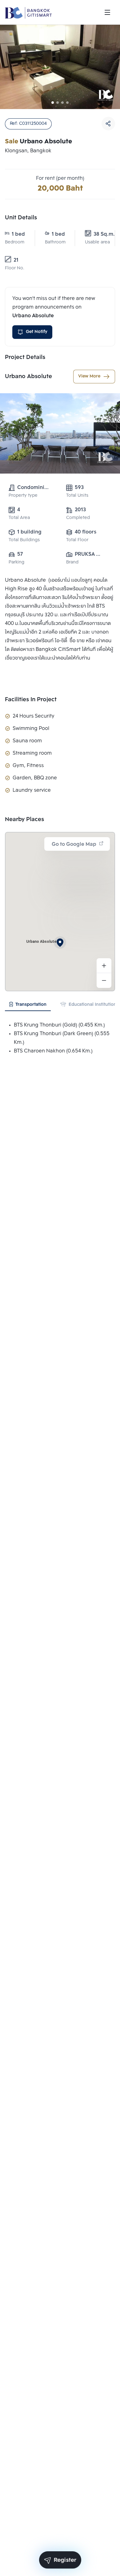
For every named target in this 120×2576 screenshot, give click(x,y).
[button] (60, 942)
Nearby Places (24, 820)
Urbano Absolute (28, 377)
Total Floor (77, 540)
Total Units (77, 496)
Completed (78, 518)
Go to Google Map (74, 844)
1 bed (18, 234)
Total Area (19, 518)
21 (16, 260)
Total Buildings (24, 540)
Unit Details (21, 218)
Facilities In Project (31, 700)
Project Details (25, 357)
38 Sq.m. (99, 234)
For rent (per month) (60, 178)
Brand (72, 562)
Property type (23, 496)
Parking (16, 562)
